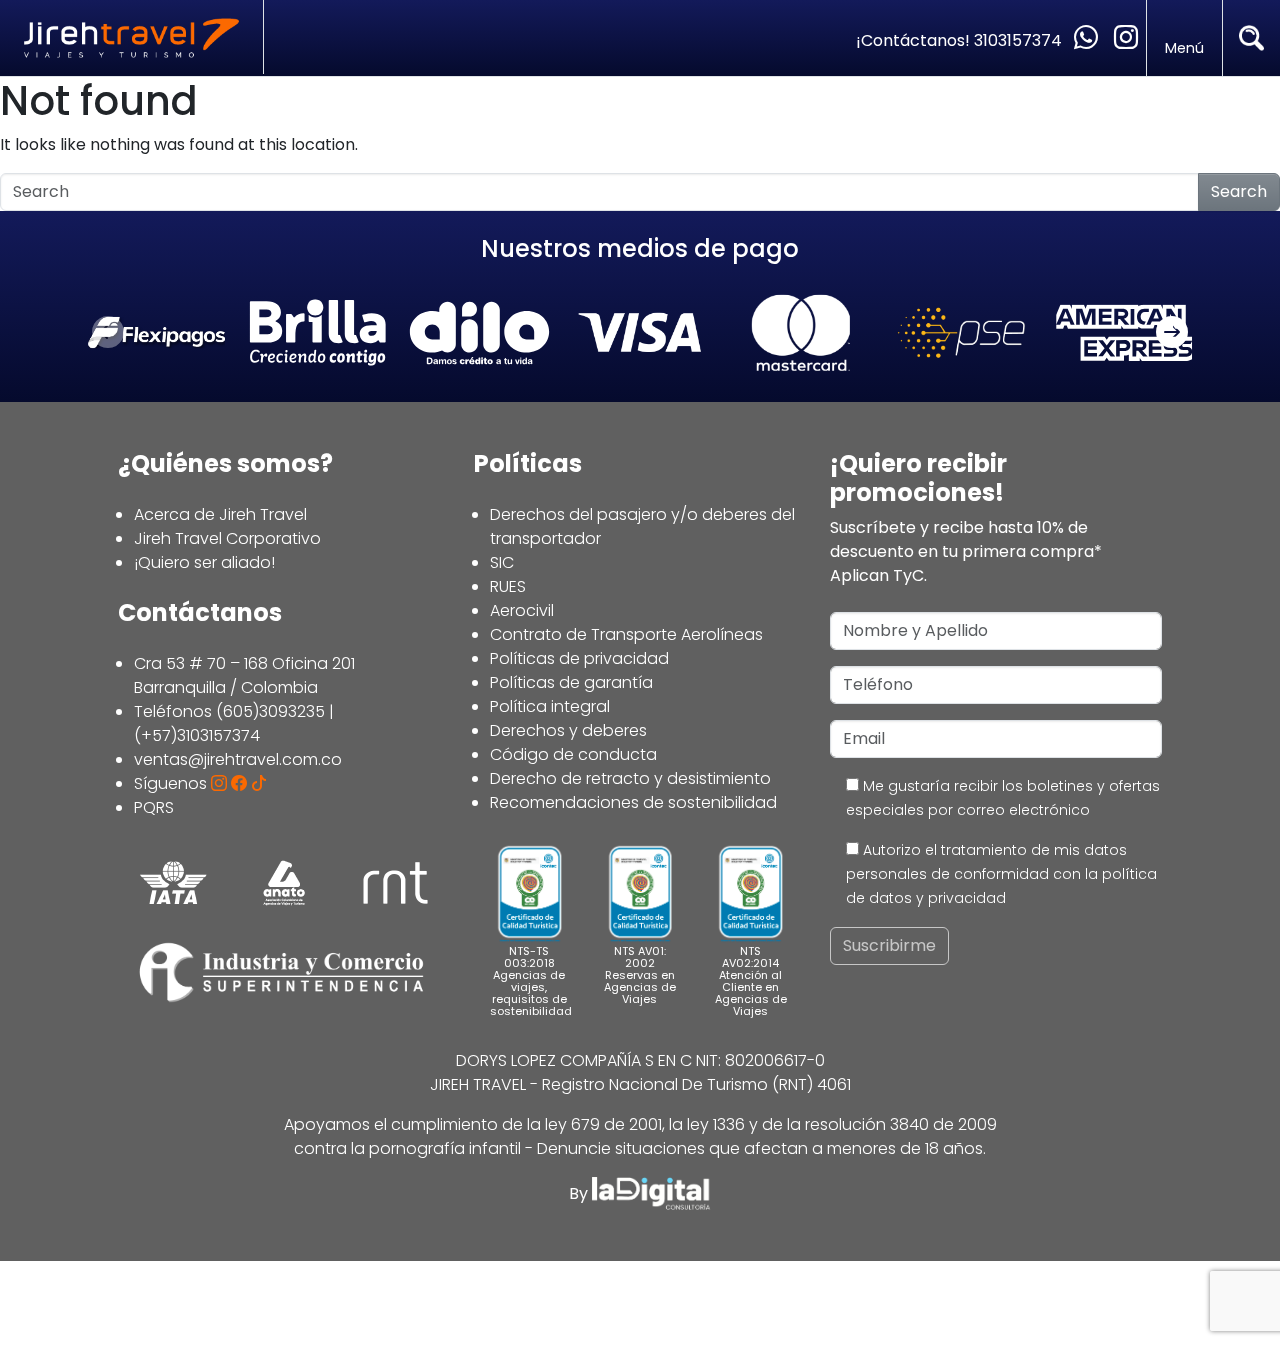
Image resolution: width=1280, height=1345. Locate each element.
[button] (1172, 333)
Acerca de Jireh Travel (220, 514)
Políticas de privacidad (579, 658)
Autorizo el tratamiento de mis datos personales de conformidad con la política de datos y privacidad (1001, 874)
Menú (1184, 48)
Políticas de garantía (571, 682)
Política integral (550, 706)
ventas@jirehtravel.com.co (238, 759)
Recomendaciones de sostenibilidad (633, 802)
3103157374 (1020, 40)
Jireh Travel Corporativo (227, 538)
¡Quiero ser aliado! (204, 562)
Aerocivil (522, 610)
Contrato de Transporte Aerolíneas (626, 634)
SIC (502, 562)
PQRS (154, 807)
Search (1239, 191)
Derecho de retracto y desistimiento (630, 778)
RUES (508, 586)
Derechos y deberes (568, 730)
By (580, 1193)
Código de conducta (573, 754)
